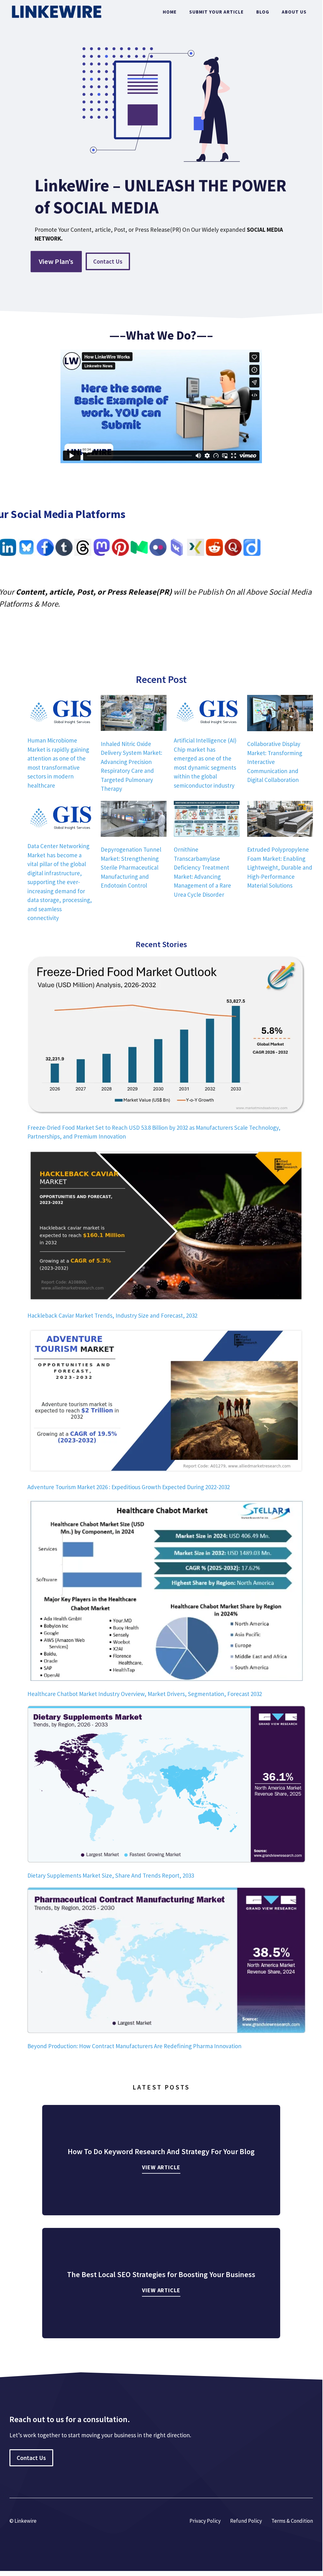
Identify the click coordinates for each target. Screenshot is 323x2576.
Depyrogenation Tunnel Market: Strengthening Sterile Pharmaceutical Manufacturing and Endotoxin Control (131, 867)
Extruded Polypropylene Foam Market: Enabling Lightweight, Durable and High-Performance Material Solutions (280, 867)
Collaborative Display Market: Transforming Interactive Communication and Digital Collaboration (275, 762)
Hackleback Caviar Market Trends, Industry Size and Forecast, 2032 (112, 1315)
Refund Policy (246, 2521)
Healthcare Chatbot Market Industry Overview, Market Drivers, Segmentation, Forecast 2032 (145, 1694)
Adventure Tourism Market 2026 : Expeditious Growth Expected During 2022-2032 (129, 1487)
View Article (161, 2167)
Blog (263, 12)
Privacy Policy (205, 2521)
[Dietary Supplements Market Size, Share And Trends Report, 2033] (166, 1785)
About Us (294, 12)
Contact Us (108, 261)
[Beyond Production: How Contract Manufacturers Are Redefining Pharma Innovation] (166, 1961)
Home (170, 12)
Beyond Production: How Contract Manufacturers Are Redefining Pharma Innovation (134, 2046)
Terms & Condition (292, 2521)
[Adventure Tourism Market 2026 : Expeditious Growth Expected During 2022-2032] (166, 1402)
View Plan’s (56, 261)
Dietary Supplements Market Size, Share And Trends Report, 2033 (111, 1875)
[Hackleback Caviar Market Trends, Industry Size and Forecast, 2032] (166, 1227)
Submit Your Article (216, 12)
